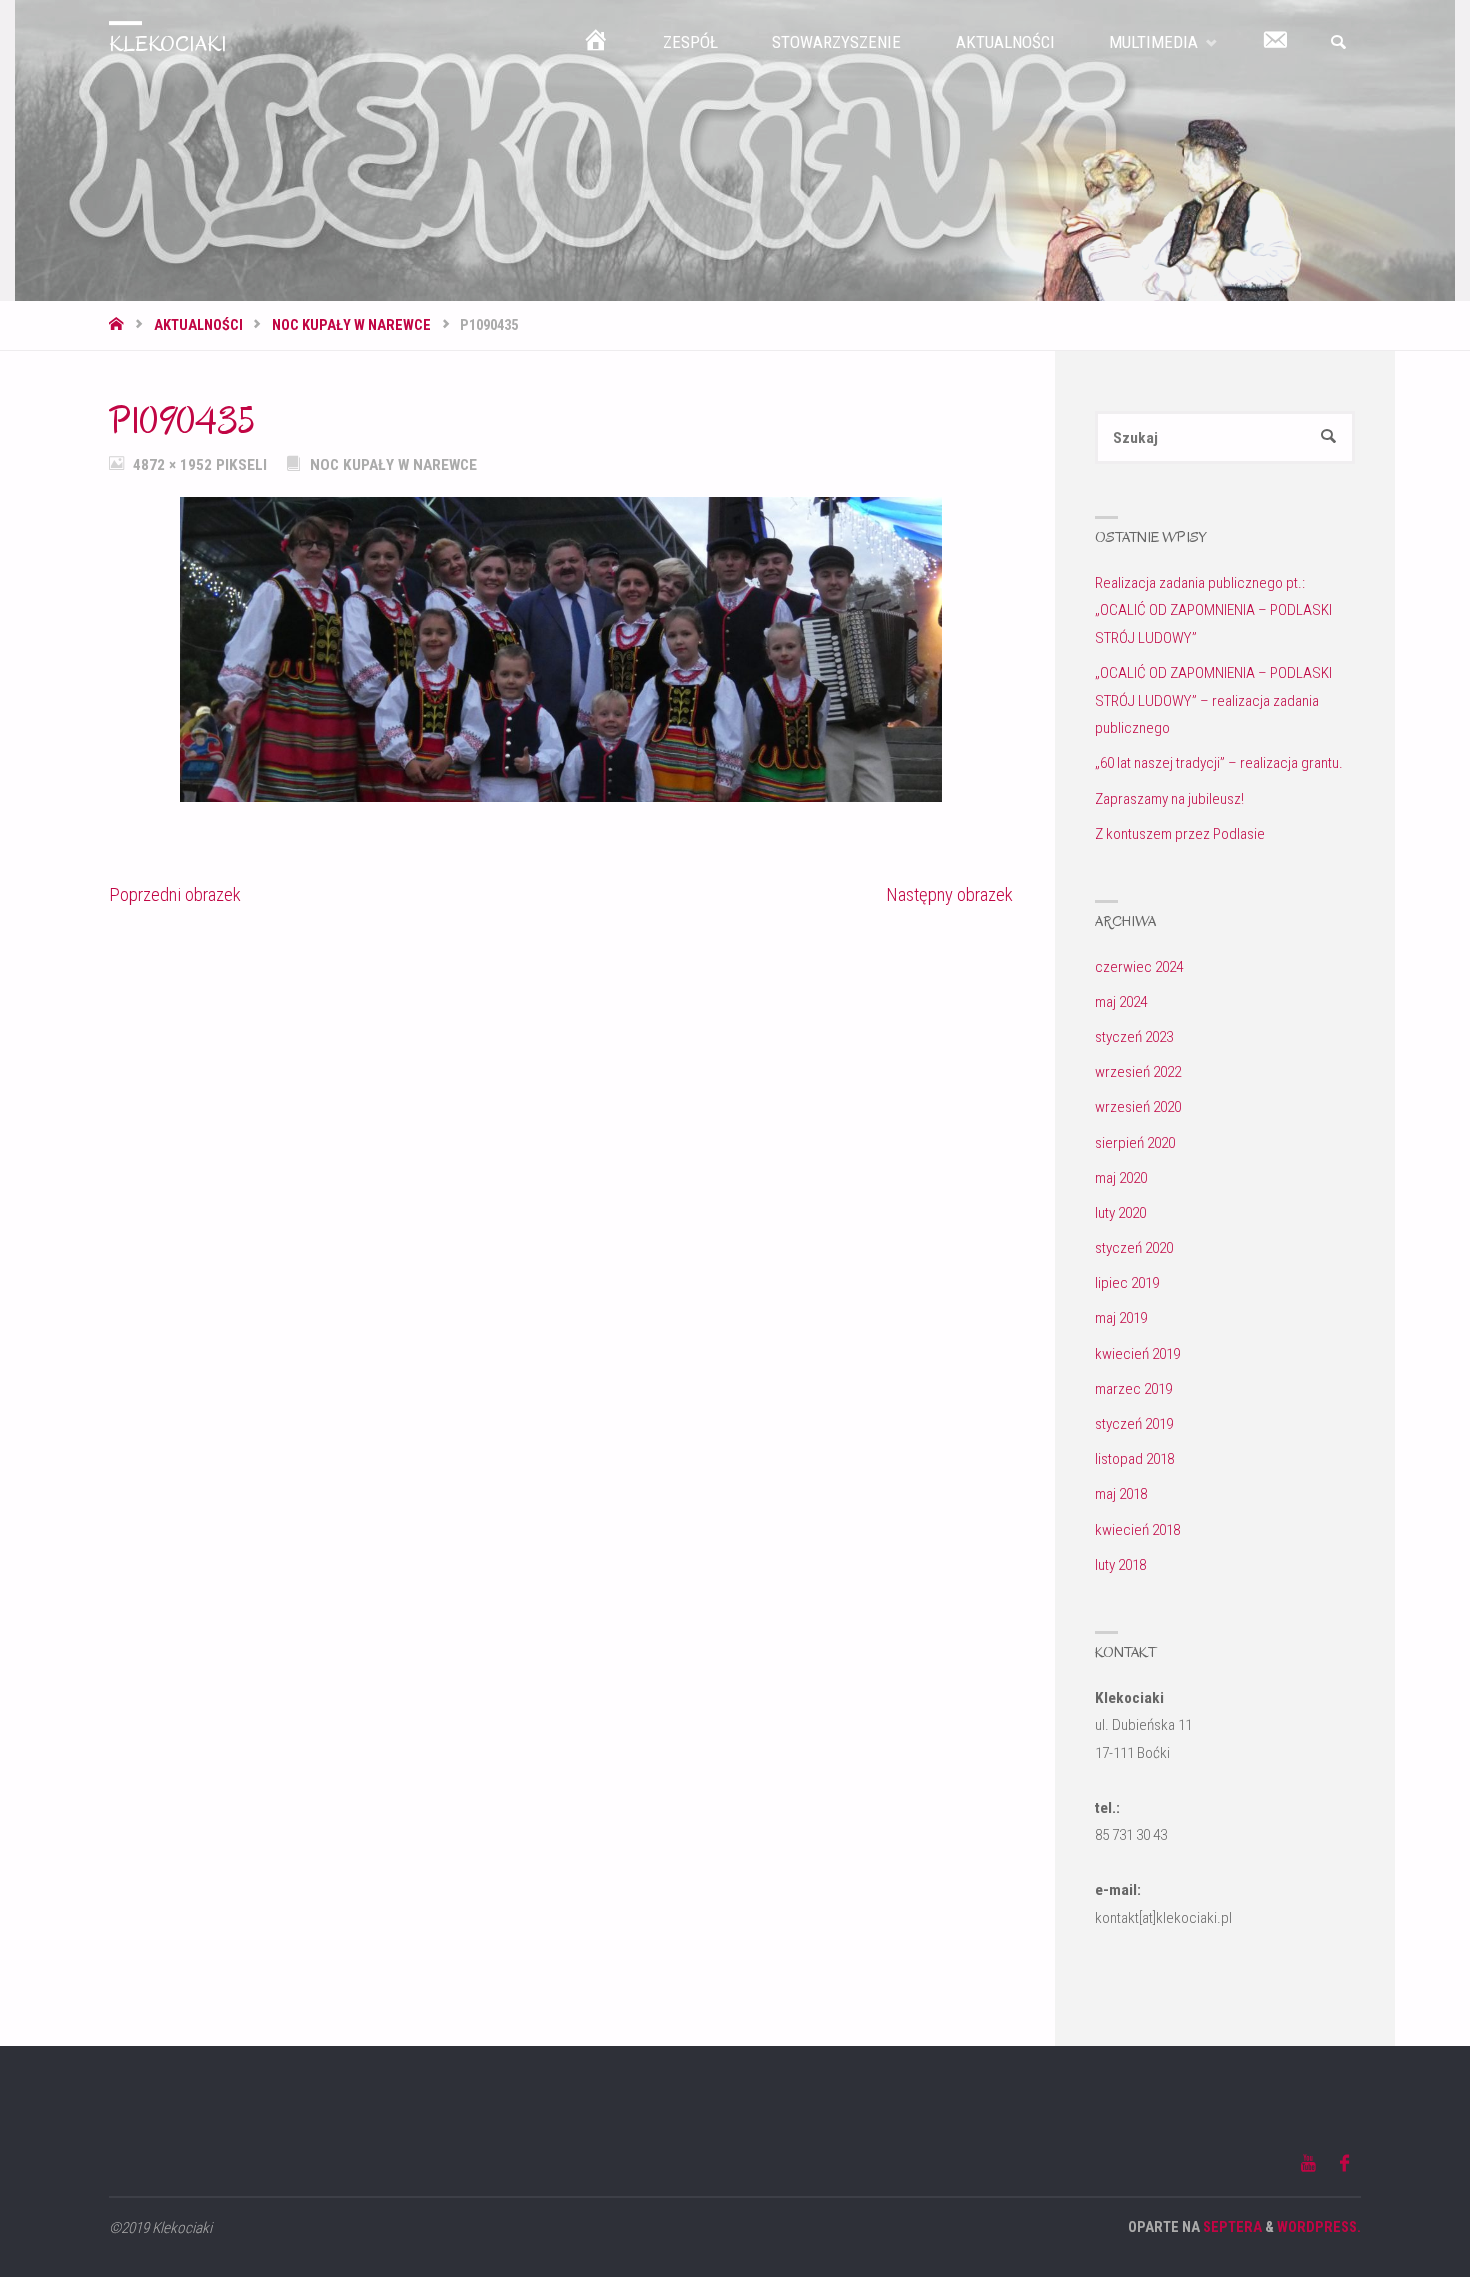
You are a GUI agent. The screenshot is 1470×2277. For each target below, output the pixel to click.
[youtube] (1308, 2164)
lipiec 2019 (1127, 1283)
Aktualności (198, 325)
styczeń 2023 (1134, 1037)
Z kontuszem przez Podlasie (1180, 834)
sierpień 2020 (1135, 1143)
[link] (1338, 43)
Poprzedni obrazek (175, 895)
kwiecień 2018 (1137, 1530)
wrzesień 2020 (1138, 1107)
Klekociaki (168, 44)
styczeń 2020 (1134, 1248)
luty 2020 (1120, 1213)
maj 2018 (1121, 1494)
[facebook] (1344, 2164)
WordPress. (1319, 2227)
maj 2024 (1121, 1002)
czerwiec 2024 (1139, 967)
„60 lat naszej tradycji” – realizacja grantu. (1219, 763)
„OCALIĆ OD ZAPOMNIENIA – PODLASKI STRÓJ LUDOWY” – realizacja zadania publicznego (1213, 700)
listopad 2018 (1134, 1459)
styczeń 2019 (1134, 1424)
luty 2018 (1120, 1565)
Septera (1231, 2227)
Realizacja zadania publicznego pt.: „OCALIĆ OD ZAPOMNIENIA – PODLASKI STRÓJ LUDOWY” (1213, 610)
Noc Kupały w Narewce (351, 325)
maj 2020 (1121, 1178)
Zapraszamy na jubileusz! (1169, 799)
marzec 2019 (1133, 1389)
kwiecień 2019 (1137, 1354)
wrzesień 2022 (1138, 1072)
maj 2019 (1121, 1318)
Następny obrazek (949, 895)
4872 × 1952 (174, 465)
